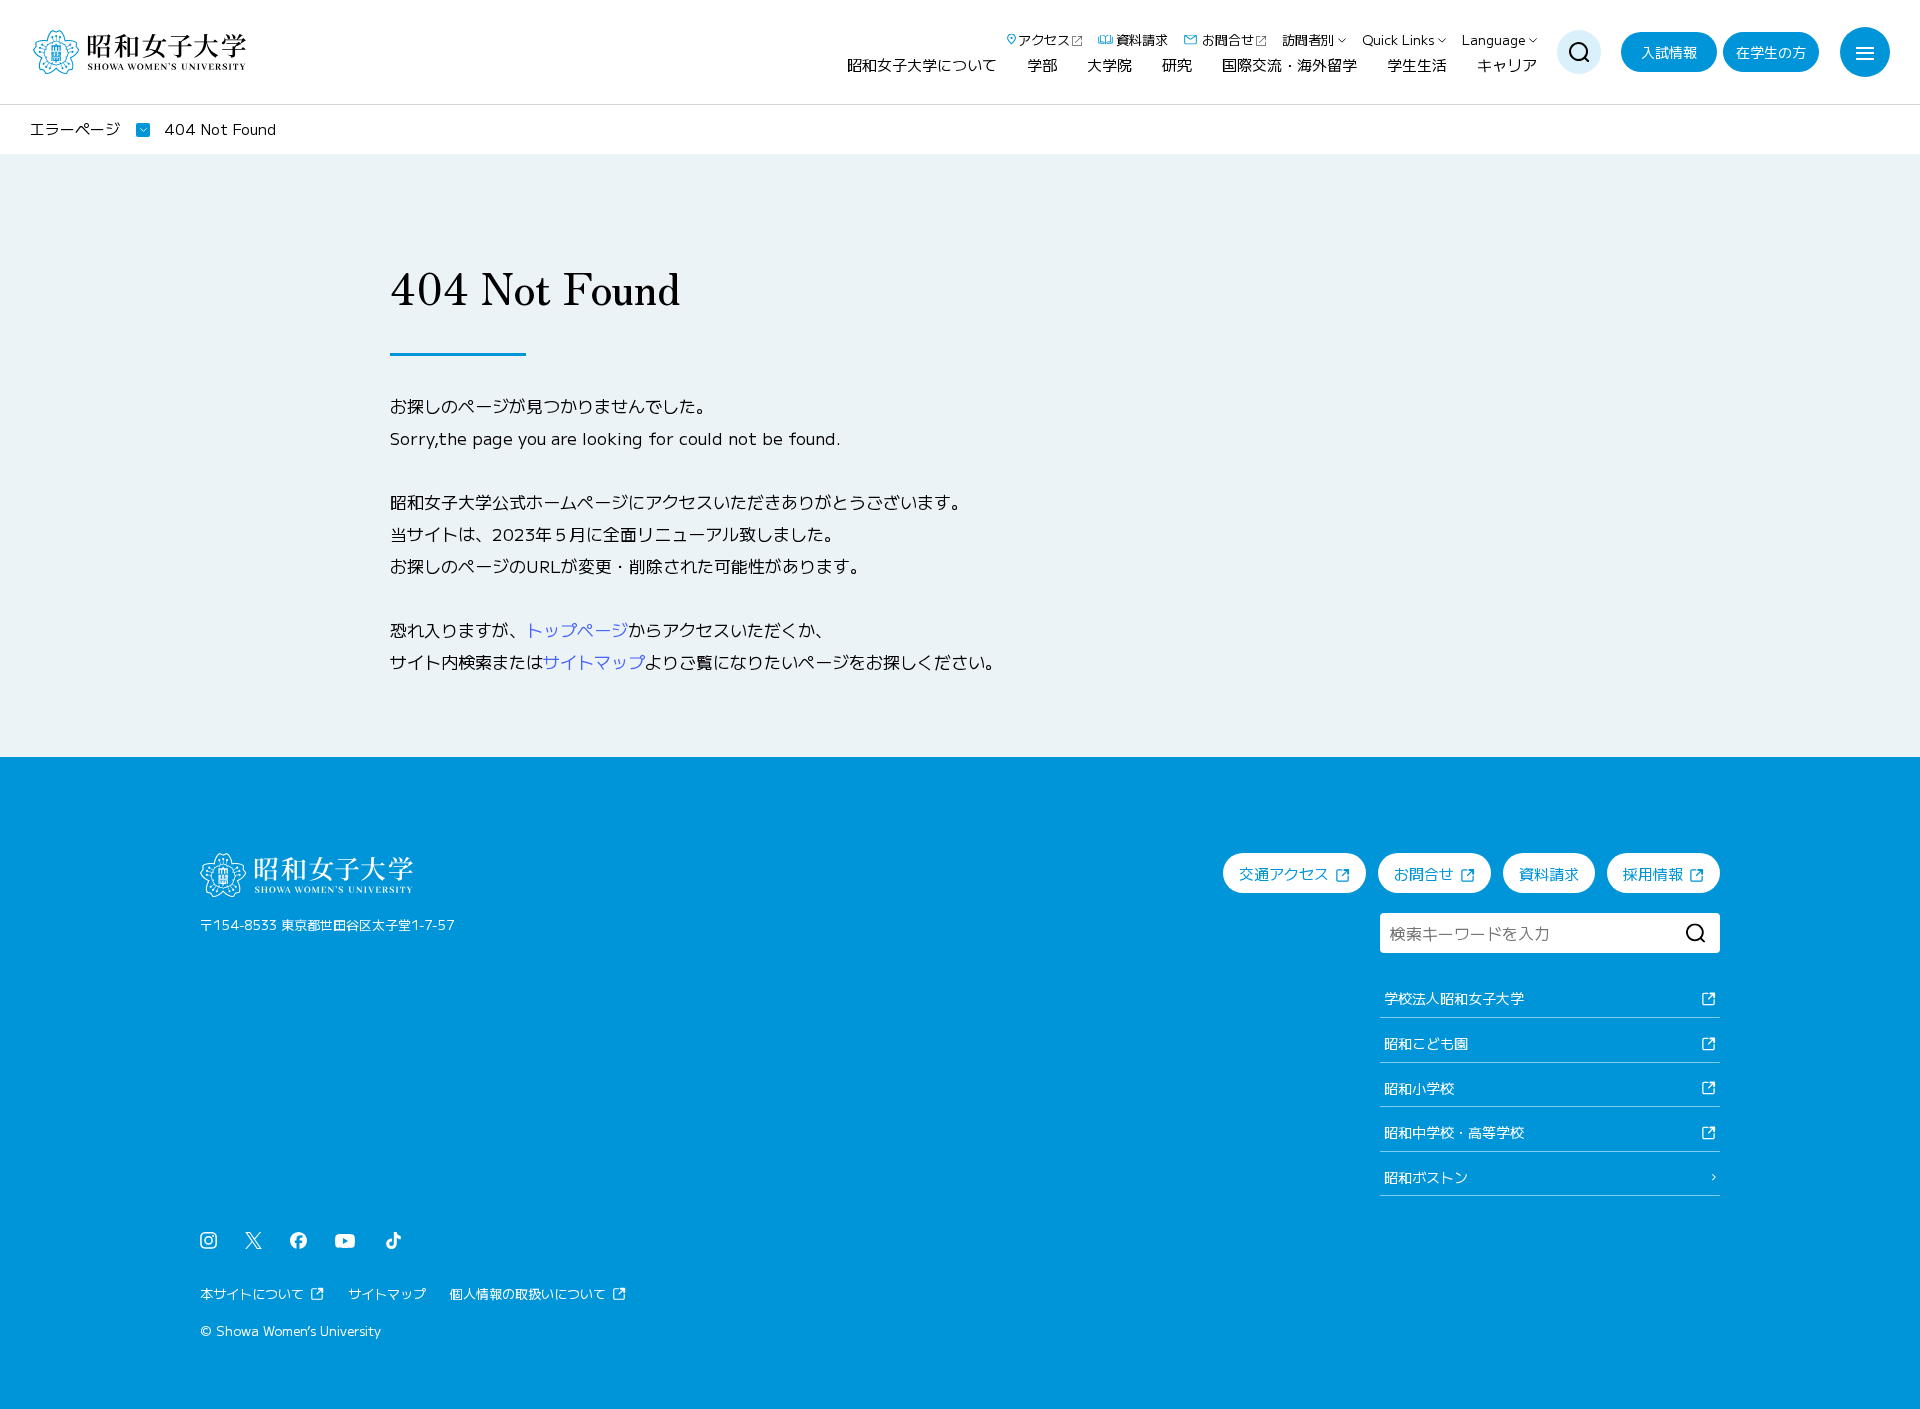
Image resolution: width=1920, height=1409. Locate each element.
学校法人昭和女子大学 (1454, 998)
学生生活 (1417, 65)
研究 (1177, 65)
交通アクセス (1284, 873)
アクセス (1044, 40)
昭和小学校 (1419, 1088)
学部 (1042, 65)
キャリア (1507, 65)
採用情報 (1653, 873)
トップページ (577, 629)
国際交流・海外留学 (1289, 65)
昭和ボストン (1426, 1177)
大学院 (1109, 65)
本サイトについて (252, 1293)
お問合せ (1228, 40)
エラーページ (75, 128)
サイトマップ (594, 661)
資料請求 (1142, 40)
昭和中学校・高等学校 (1454, 1132)
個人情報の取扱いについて (528, 1293)
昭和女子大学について (922, 65)
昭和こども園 (1426, 1043)
